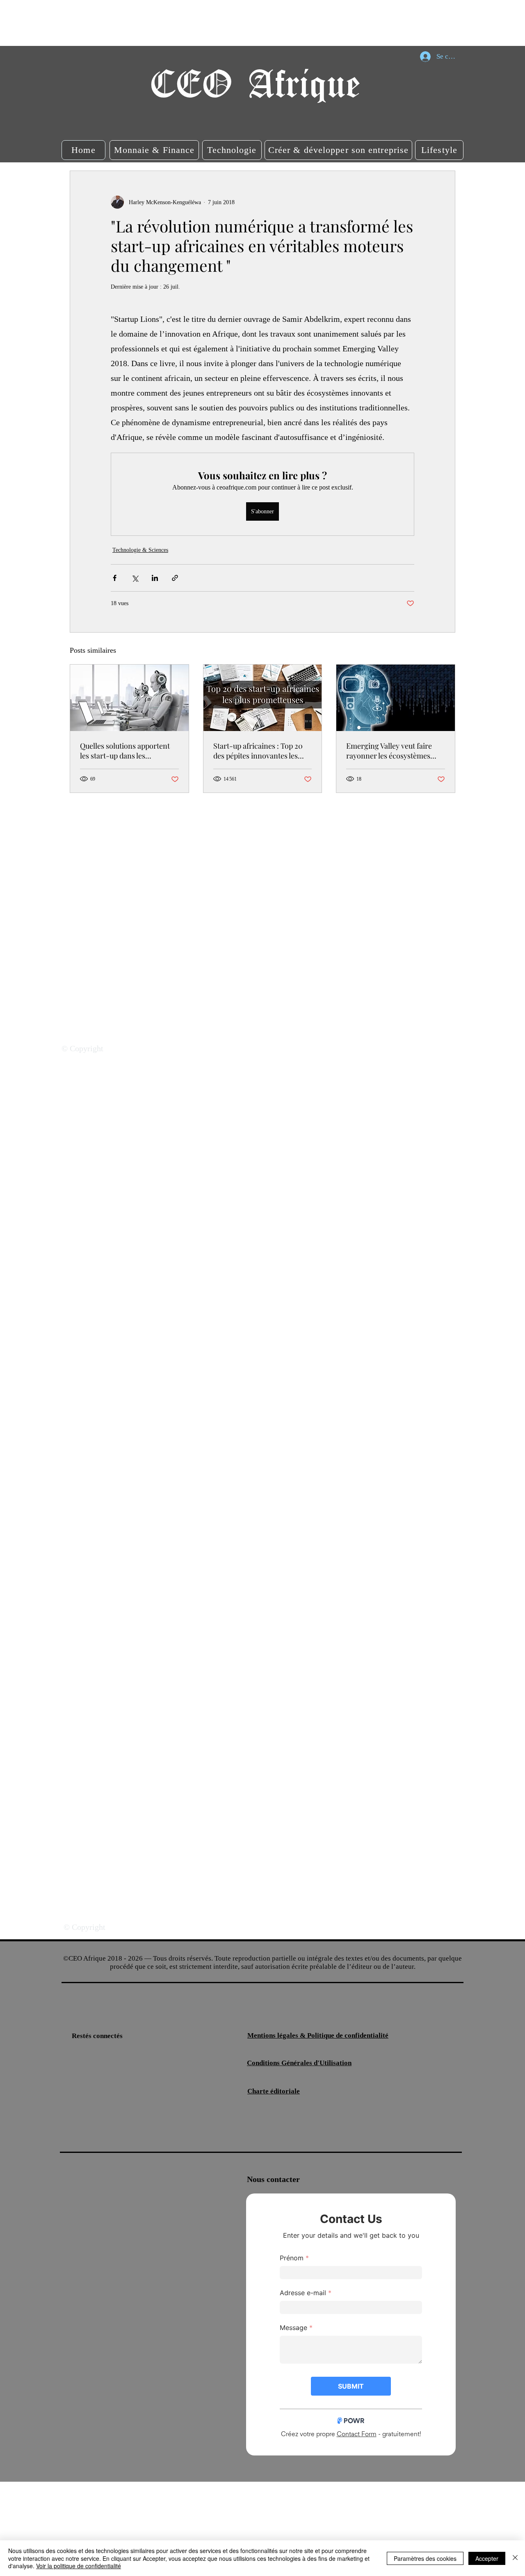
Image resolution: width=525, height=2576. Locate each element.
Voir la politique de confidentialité (79, 2566)
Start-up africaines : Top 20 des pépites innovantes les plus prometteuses (258, 751)
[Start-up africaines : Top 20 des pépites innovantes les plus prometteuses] (263, 698)
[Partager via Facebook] (115, 578)
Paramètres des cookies (425, 2558)
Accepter (487, 2558)
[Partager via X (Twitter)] (135, 578)
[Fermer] (515, 2558)
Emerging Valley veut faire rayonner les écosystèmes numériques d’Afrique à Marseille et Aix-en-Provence (394, 751)
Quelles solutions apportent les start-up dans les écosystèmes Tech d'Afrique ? (127, 751)
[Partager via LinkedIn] (155, 578)
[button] (83, 150)
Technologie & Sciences (140, 550)
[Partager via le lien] (175, 578)
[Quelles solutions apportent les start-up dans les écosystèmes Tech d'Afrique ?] (129, 698)
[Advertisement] (149, 23)
